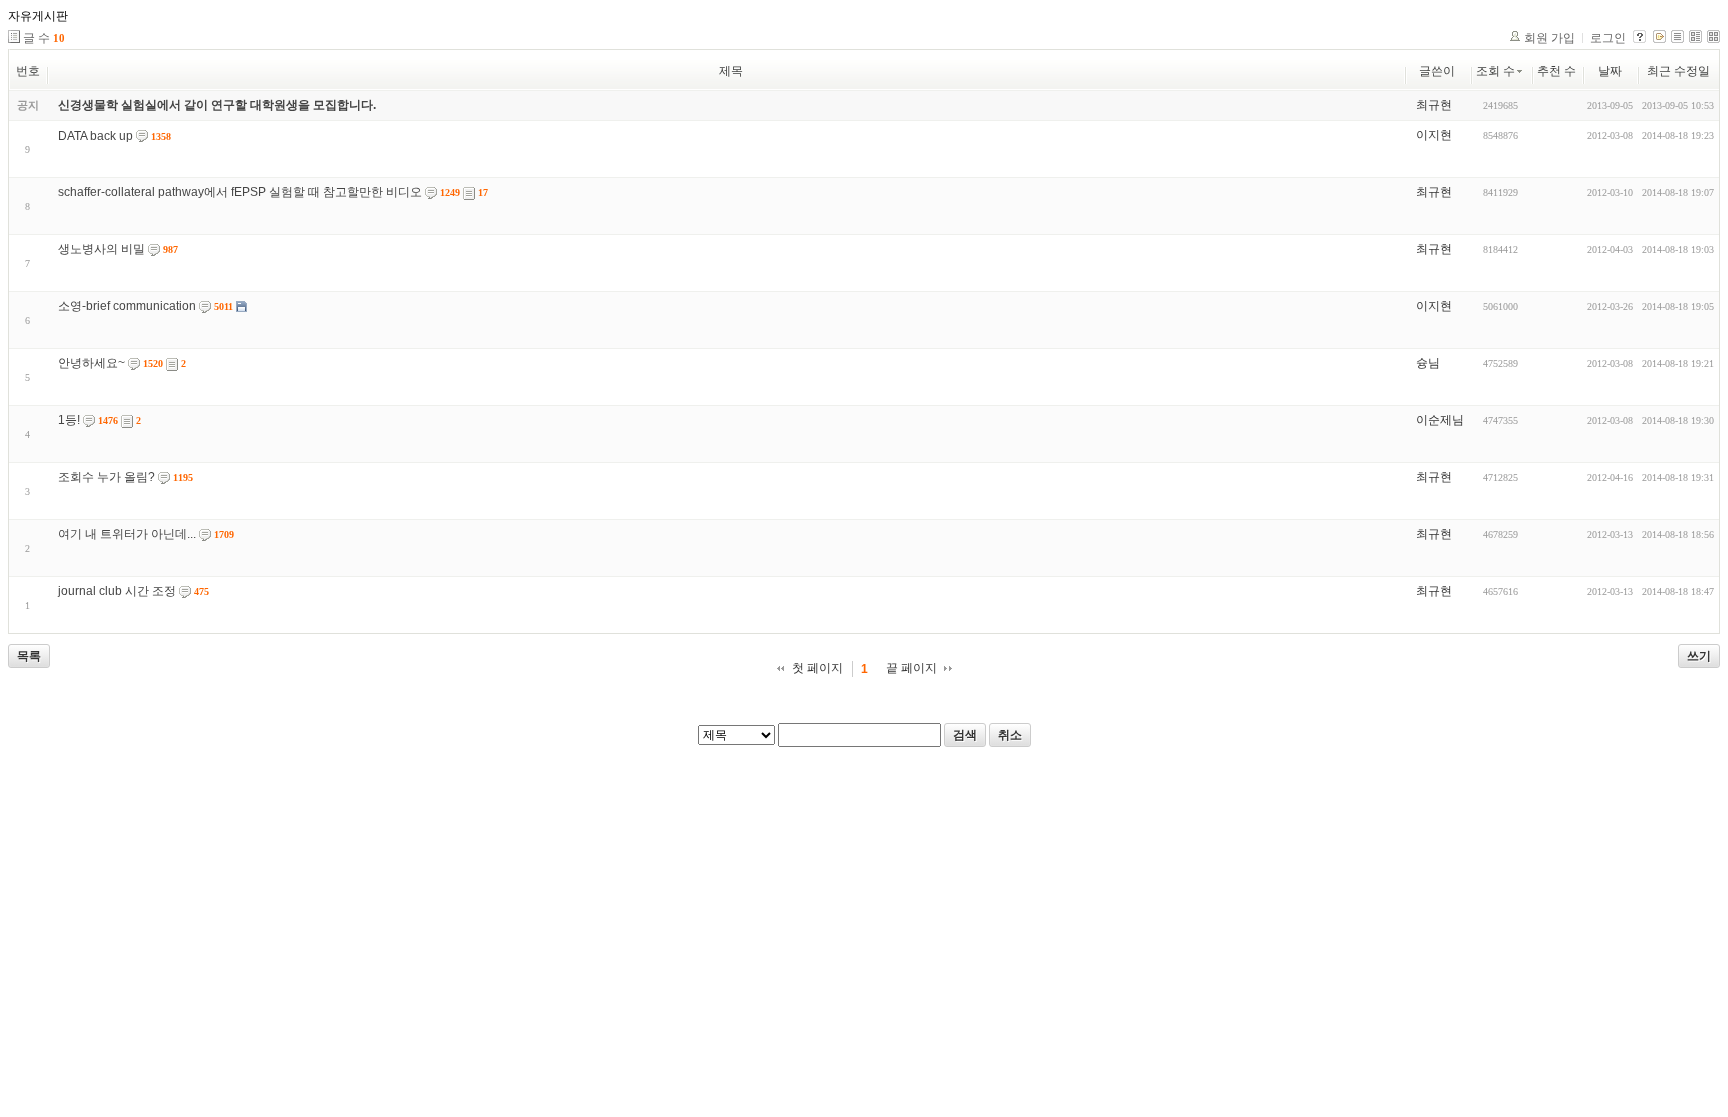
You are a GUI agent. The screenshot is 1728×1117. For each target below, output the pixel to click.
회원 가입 (1549, 38)
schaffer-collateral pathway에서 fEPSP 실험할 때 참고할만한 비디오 (240, 192)
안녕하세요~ (91, 363)
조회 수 (1495, 71)
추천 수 (1556, 71)
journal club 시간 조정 (117, 591)
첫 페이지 (817, 668)
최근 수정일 (1678, 71)
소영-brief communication (127, 306)
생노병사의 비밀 (101, 249)
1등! (69, 420)
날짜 (1610, 71)
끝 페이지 (911, 668)
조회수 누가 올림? (106, 477)
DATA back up (95, 136)
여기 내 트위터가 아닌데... (127, 534)
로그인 (1608, 38)
